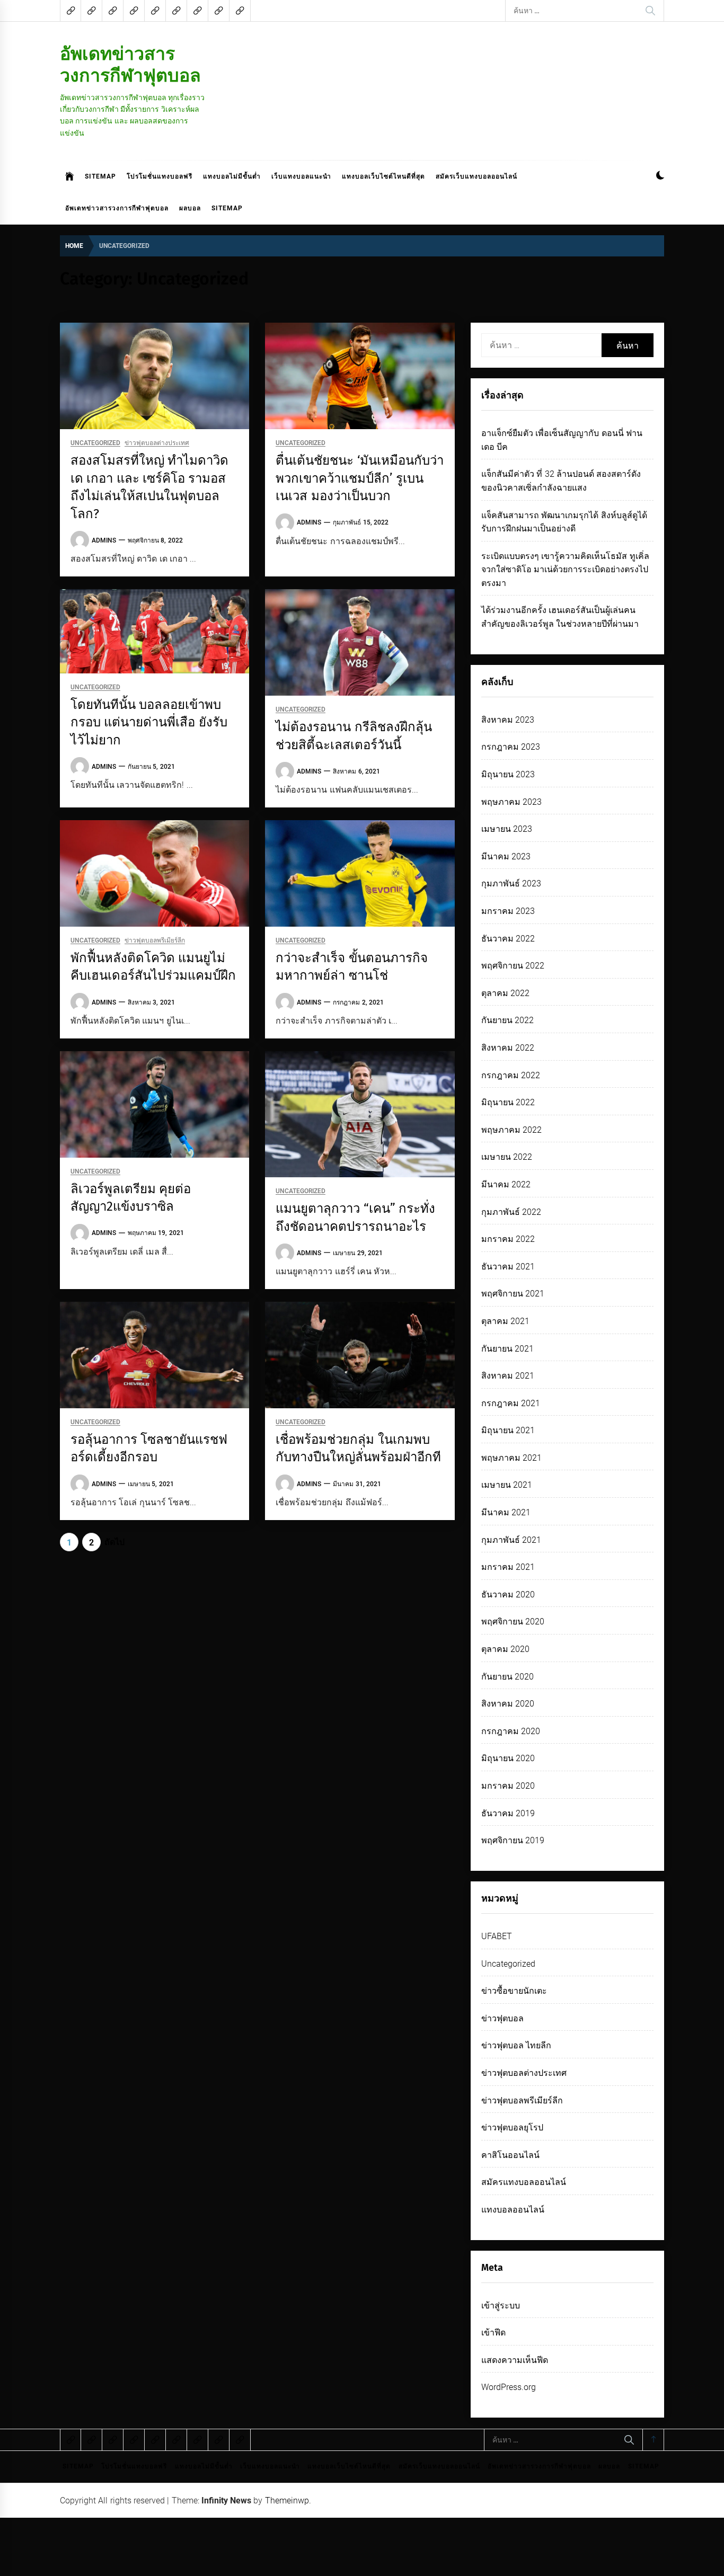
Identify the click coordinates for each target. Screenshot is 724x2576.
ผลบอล (190, 208)
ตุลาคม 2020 (505, 1649)
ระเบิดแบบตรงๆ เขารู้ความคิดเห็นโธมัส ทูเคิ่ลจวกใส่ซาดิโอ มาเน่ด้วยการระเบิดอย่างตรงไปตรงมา (565, 570)
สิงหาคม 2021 (508, 1376)
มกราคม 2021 (508, 1567)
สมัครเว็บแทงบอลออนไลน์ (476, 176)
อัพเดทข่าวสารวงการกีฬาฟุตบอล (130, 64)
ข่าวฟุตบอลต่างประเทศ (157, 443)
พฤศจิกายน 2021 (513, 1294)
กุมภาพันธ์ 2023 (511, 883)
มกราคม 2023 (508, 911)
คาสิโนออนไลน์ (510, 2155)
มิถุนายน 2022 (508, 1102)
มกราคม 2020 (508, 1786)
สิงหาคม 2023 (508, 720)
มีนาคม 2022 (506, 1184)
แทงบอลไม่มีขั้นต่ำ (232, 176)
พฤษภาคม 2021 (511, 1458)
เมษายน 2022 (507, 1157)
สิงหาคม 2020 (508, 1704)
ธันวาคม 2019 (508, 1813)
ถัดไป (114, 1542)
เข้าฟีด (493, 2333)
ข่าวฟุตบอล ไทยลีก (516, 2045)
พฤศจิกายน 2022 (513, 966)
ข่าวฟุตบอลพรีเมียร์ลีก (155, 941)
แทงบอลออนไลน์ (513, 2210)
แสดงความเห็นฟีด (515, 2360)
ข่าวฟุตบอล (502, 2018)
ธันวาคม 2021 (508, 1267)
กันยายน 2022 (507, 1020)
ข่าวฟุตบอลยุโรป (512, 2128)
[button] (660, 177)
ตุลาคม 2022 (505, 993)
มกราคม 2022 (508, 1239)
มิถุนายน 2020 (508, 1758)
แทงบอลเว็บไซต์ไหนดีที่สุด (383, 176)
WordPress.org (509, 2387)
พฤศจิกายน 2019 (513, 1840)
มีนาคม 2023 (506, 856)
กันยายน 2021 (507, 1349)
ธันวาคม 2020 (508, 1595)
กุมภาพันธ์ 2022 (511, 1212)
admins (104, 540)
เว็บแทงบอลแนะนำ (301, 176)
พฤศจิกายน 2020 (513, 1622)
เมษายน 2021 (507, 1485)
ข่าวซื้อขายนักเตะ (514, 1991)
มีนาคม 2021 (506, 1512)
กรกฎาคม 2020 (511, 1731)
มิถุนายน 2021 (508, 1430)
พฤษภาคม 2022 (511, 1130)
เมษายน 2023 (507, 829)
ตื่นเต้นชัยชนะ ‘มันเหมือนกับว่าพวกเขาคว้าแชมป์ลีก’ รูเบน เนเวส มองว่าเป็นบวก (359, 478)
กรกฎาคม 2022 (511, 1075)
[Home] (70, 176)
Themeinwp (287, 2501)
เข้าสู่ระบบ (501, 2306)
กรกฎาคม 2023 (511, 747)
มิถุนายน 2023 (508, 774)
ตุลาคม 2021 (505, 1321)
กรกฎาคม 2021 (511, 1403)
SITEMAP (100, 176)
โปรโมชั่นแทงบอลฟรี (160, 176)
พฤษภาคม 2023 (511, 802)
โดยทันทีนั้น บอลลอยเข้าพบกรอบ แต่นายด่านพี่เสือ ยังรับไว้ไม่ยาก (149, 722)
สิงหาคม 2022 (508, 1048)
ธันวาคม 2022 (508, 939)
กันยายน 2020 (507, 1677)
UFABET (497, 1936)
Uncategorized (95, 443)
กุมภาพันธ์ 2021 (511, 1540)
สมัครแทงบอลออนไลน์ (524, 2182)
